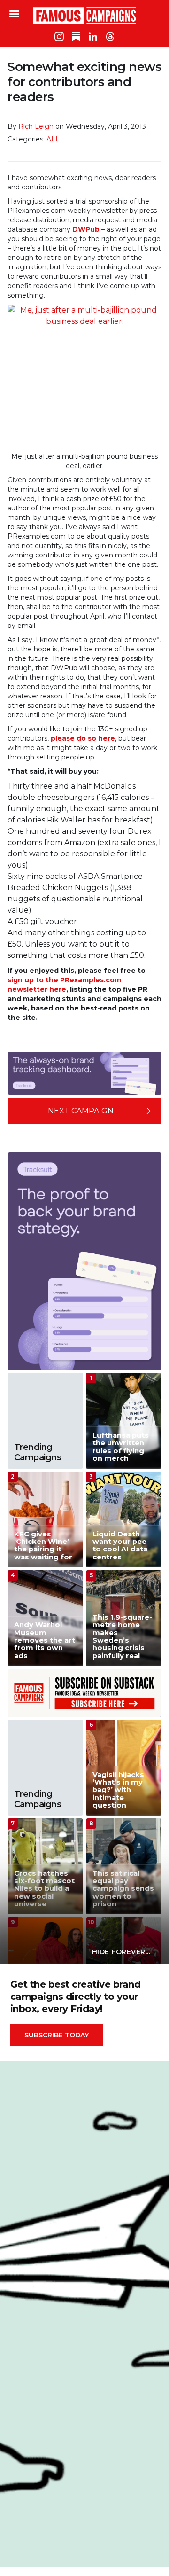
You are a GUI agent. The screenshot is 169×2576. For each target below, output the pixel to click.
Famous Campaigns (84, 16)
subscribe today (57, 2035)
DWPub (86, 229)
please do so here (83, 738)
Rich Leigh (36, 126)
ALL (53, 139)
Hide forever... (121, 1952)
